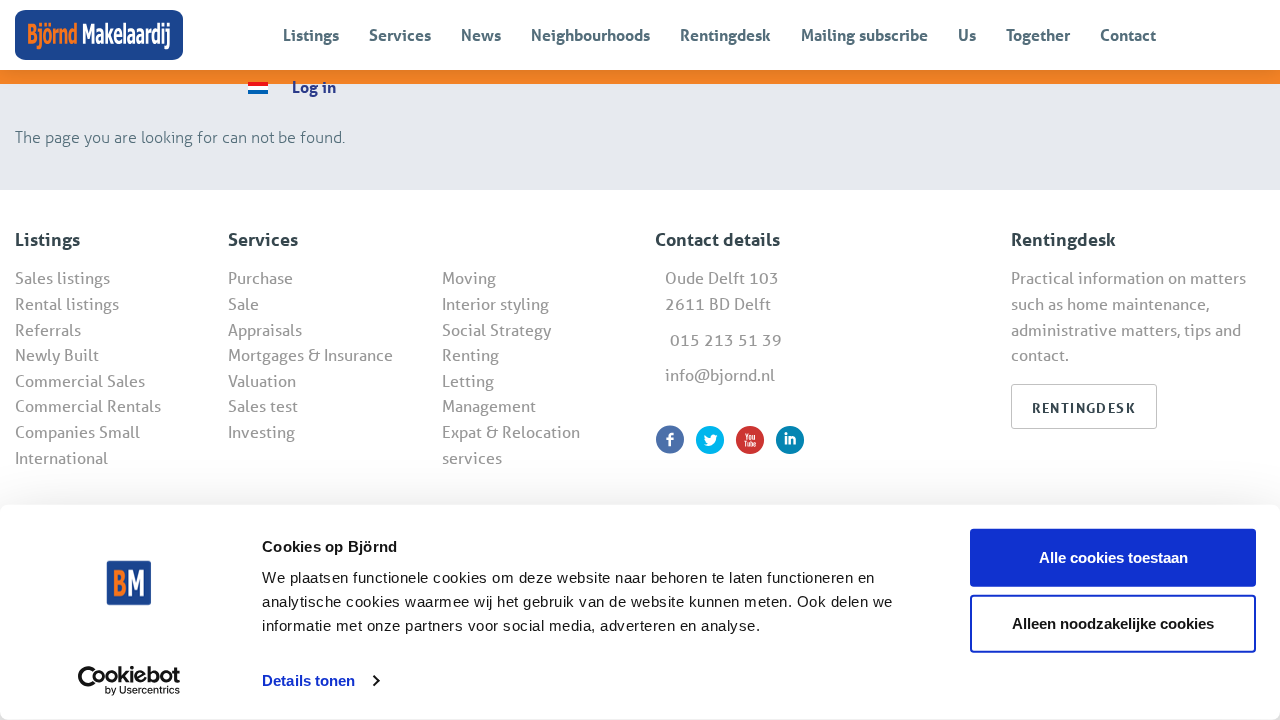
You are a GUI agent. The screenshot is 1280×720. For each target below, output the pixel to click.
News (481, 34)
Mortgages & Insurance (310, 354)
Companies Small (77, 431)
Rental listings (67, 303)
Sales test (263, 405)
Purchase (260, 277)
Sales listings (62, 277)
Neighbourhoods (590, 34)
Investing (261, 431)
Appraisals (265, 329)
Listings (311, 34)
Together (1038, 34)
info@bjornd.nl (720, 374)
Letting (468, 380)
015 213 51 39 (726, 339)
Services (400, 34)
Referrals (48, 329)
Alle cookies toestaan (1113, 557)
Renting (470, 354)
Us (967, 34)
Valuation (262, 380)
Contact (1128, 34)
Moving (469, 277)
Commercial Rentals (88, 405)
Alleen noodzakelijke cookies (1113, 622)
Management (489, 405)
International (61, 457)
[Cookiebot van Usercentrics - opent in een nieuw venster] (129, 681)
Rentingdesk (725, 34)
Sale (243, 303)
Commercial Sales (80, 380)
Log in (314, 86)
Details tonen (308, 680)
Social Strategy (496, 329)
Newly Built (57, 354)
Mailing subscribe (864, 34)
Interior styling (495, 303)
